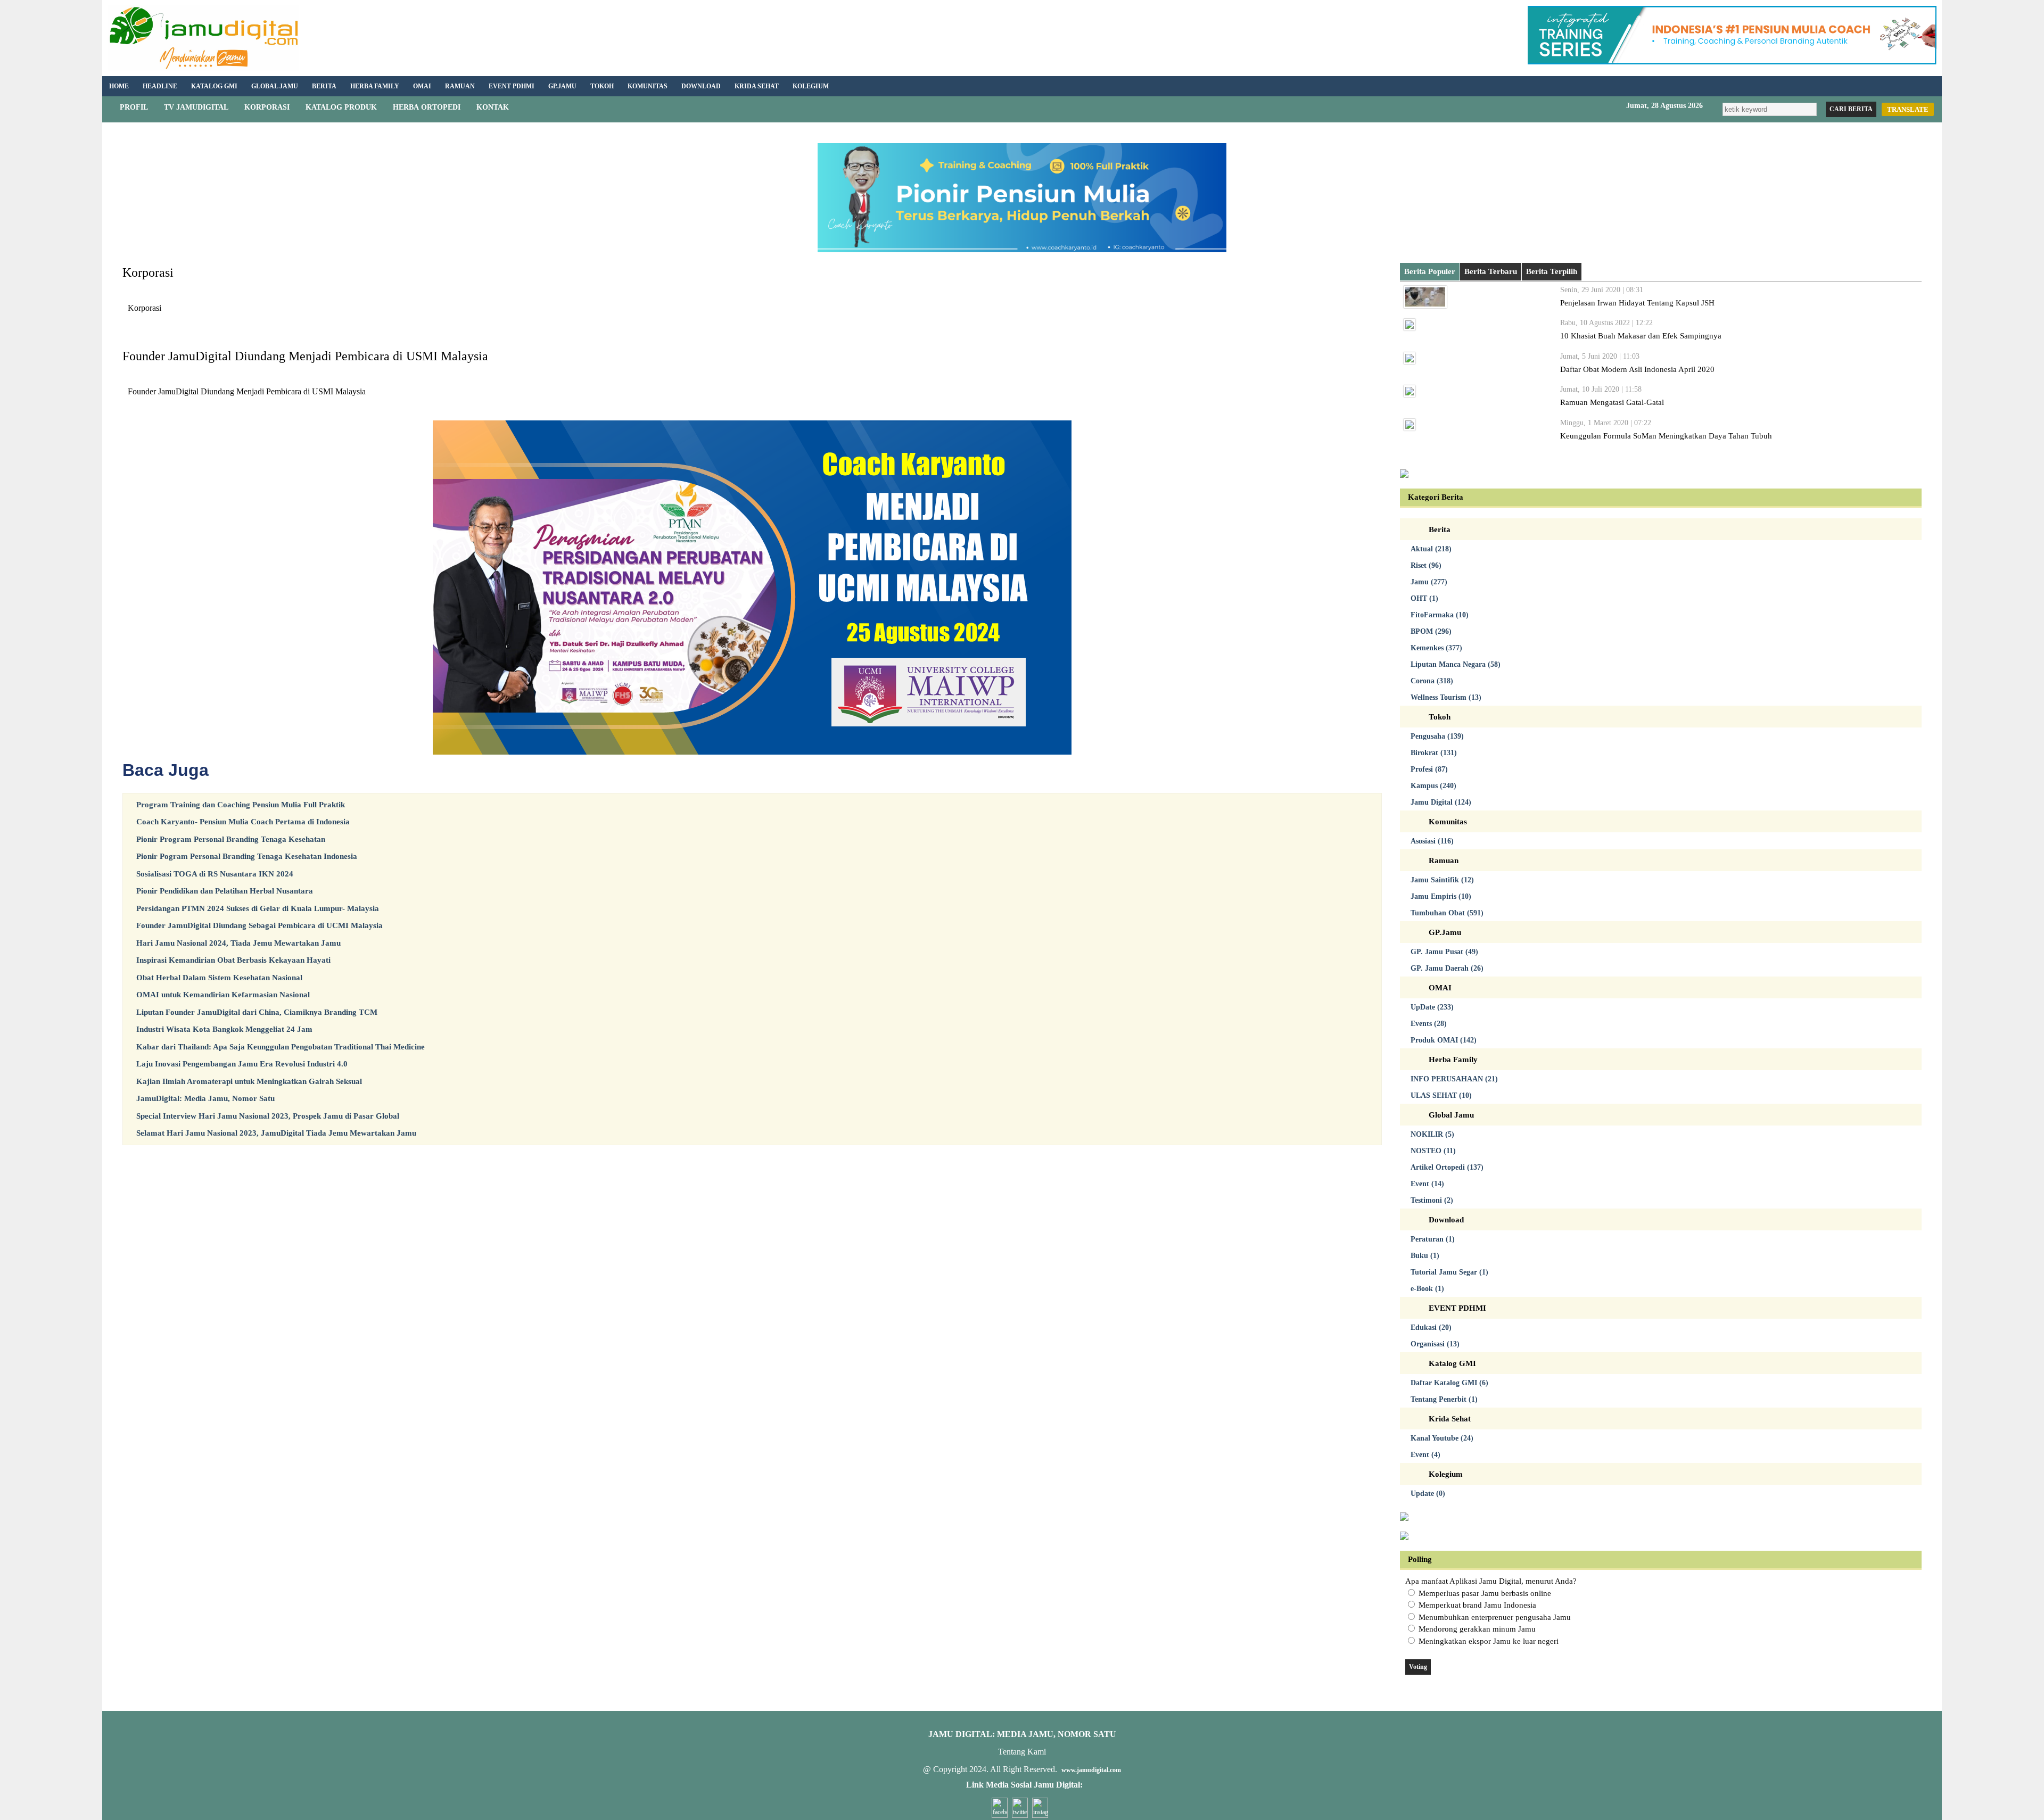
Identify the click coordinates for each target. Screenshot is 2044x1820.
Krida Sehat (757, 86)
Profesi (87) (1429, 769)
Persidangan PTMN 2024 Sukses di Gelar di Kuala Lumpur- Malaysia (258, 908)
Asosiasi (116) (1432, 841)
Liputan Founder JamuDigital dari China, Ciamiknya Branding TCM (257, 1012)
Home (119, 86)
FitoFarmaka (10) (1440, 615)
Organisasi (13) (1435, 1344)
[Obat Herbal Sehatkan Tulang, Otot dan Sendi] (1404, 1518)
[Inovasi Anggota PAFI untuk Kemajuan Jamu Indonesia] (1404, 1537)
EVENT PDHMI (512, 86)
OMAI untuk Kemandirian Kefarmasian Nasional (223, 995)
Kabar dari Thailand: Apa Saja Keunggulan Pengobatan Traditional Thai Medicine (281, 1047)
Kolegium (811, 86)
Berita (324, 86)
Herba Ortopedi (427, 107)
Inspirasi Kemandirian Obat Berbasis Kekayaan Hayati (233, 960)
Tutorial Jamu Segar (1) (1449, 1272)
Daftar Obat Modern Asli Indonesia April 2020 (1637, 369)
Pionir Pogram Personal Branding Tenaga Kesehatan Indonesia (247, 856)
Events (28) (1429, 1024)
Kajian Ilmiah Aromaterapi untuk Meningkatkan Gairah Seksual (249, 1081)
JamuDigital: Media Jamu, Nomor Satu (205, 1098)
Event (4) (1425, 1455)
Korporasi (267, 107)
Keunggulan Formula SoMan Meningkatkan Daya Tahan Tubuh (1666, 436)
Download (701, 86)
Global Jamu (275, 86)
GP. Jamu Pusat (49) (1444, 952)
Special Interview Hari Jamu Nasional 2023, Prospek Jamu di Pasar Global (268, 1116)
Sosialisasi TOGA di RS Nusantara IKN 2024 (215, 874)
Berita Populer (1430, 271)
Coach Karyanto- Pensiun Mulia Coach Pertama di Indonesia (243, 822)
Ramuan (460, 86)
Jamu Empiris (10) (1441, 896)
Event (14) (1427, 1184)
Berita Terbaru (1491, 271)
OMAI (422, 86)
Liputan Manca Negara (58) (1456, 664)
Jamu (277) (1429, 582)
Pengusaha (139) (1437, 736)
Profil (134, 107)
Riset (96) (1426, 565)
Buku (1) (1425, 1256)
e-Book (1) (1427, 1289)
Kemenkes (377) (1436, 648)
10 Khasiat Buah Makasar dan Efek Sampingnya (1641, 336)
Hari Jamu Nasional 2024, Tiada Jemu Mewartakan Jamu (238, 943)
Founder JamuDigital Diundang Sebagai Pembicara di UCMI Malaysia (259, 925)
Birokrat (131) (1434, 753)
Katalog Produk (341, 107)
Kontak (493, 107)
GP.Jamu (562, 86)
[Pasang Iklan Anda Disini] (1404, 475)
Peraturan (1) (1433, 1239)
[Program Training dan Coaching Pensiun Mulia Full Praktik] (1022, 250)
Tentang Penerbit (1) (1444, 1399)
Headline (160, 86)
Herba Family (375, 86)
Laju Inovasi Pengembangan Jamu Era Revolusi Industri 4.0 (242, 1064)
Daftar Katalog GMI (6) (1449, 1383)
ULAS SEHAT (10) (1441, 1095)
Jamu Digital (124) (1441, 802)
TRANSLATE (1908, 109)
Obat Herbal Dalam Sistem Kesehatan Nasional (219, 978)
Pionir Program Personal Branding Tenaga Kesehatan (231, 839)
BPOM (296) (1431, 631)
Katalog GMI (214, 86)
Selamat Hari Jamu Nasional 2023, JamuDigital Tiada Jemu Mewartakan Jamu (276, 1133)
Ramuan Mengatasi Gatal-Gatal (1612, 402)
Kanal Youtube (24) (1442, 1438)
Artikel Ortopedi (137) (1447, 1167)
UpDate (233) (1432, 1007)
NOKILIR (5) (1432, 1134)
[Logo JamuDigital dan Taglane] (203, 68)
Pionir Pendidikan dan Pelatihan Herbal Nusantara (225, 891)
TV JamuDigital (196, 107)
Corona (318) (1432, 681)
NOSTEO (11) (1433, 1151)
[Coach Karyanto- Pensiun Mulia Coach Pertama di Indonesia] (1732, 62)
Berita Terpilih (1552, 271)
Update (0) (1428, 1494)
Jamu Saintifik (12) (1442, 880)
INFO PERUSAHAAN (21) (1454, 1079)
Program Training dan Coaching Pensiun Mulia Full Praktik (241, 805)
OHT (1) (1424, 598)
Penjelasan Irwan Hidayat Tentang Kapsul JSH (1637, 303)
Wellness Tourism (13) (1446, 697)
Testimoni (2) (1432, 1200)
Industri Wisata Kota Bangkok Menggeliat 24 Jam (224, 1029)
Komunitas (648, 86)
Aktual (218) (1431, 549)
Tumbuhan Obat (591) (1447, 913)
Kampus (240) (1433, 786)
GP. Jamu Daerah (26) (1447, 968)
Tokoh (602, 86)
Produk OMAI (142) (1444, 1040)
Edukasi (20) (1431, 1327)
